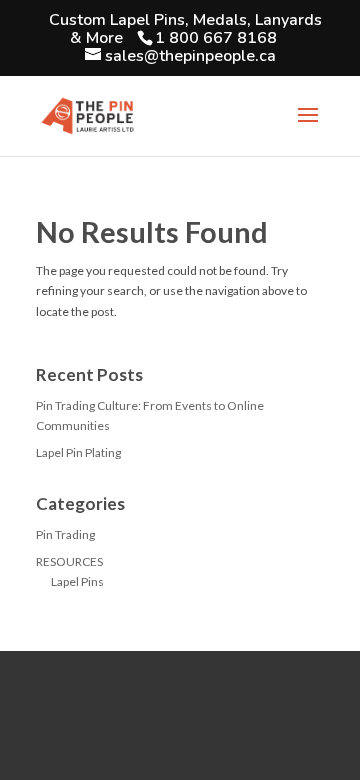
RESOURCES (69, 561)
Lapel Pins (77, 581)
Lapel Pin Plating (78, 452)
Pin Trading (65, 534)
